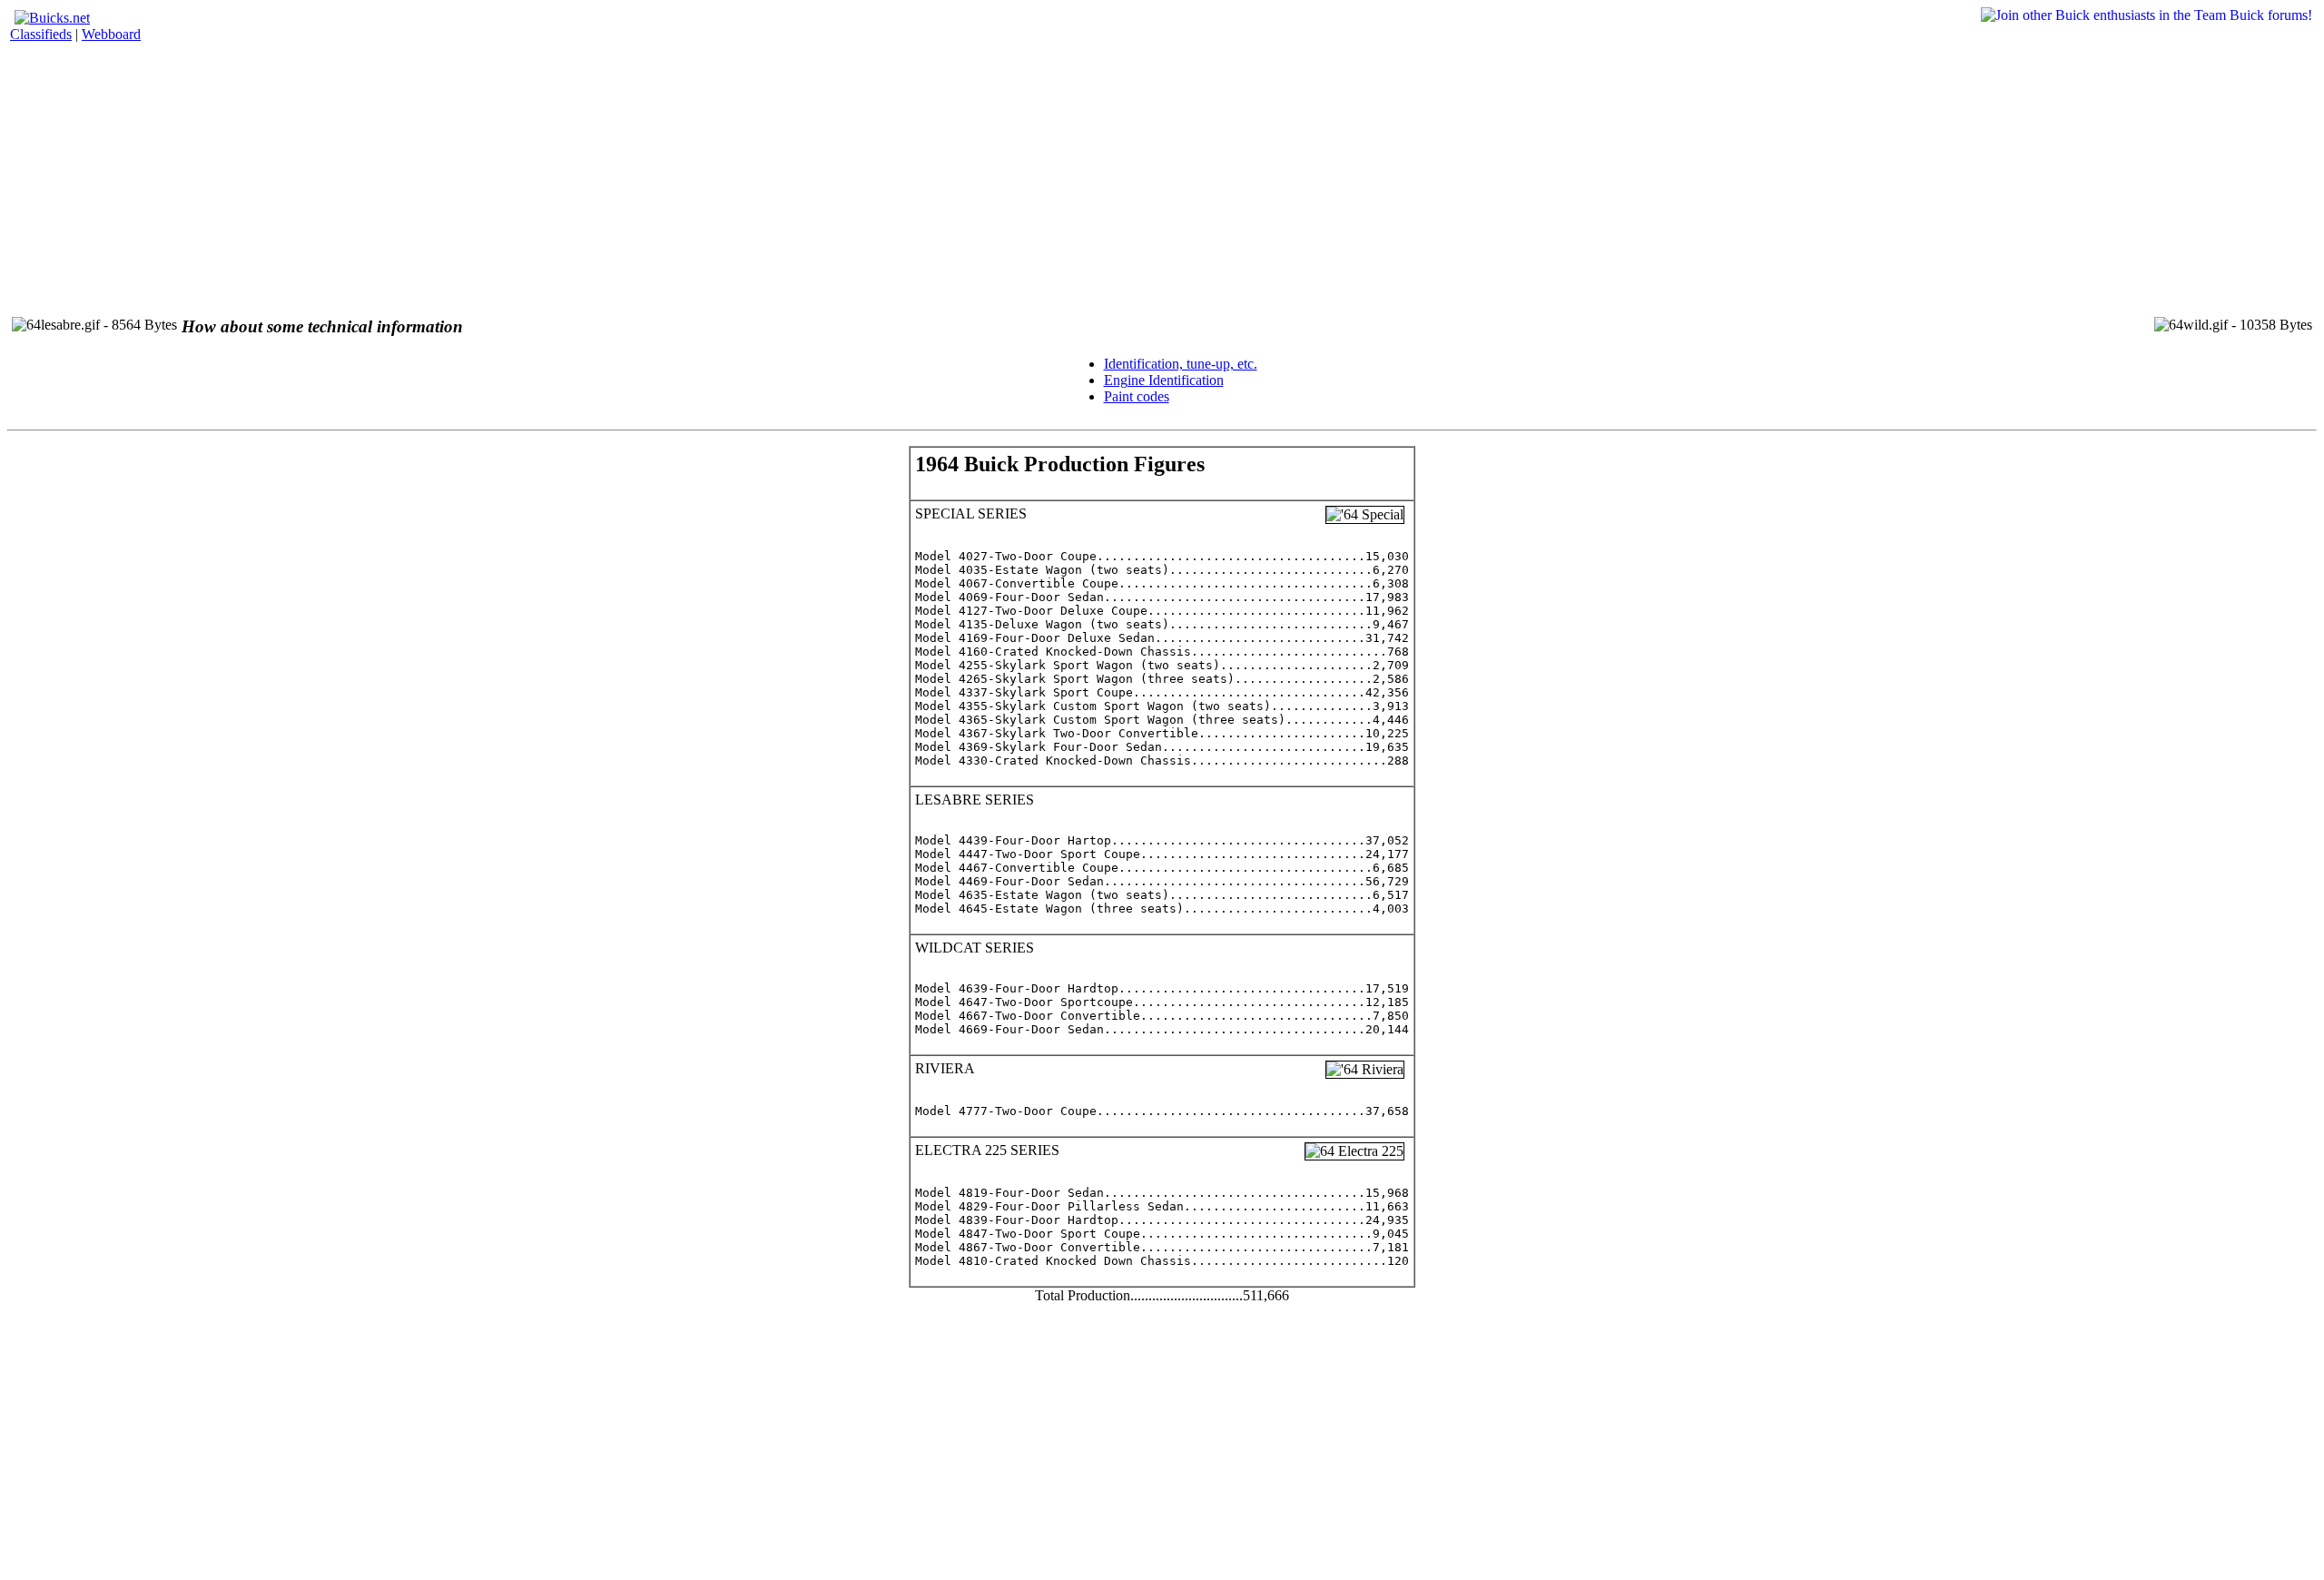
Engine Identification (1164, 380)
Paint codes (1137, 396)
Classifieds (41, 34)
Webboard (111, 34)
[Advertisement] (552, 173)
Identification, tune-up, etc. (1181, 364)
